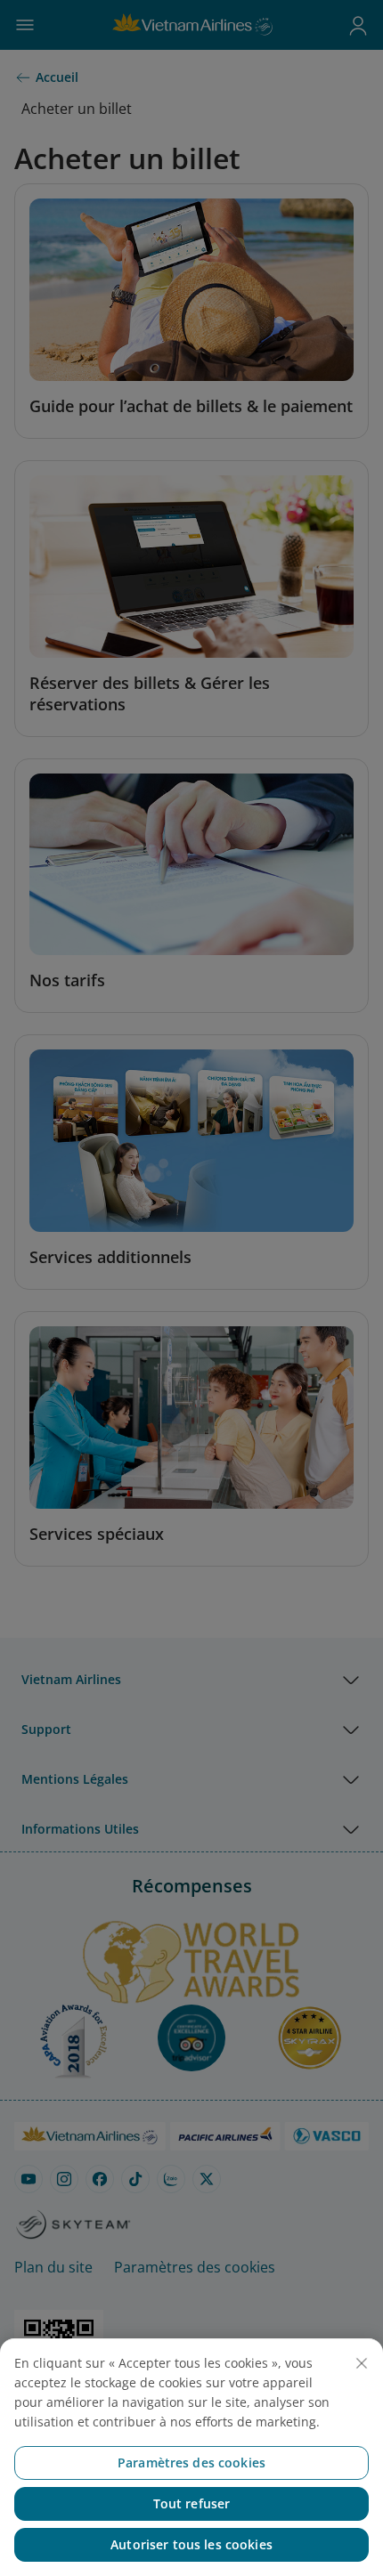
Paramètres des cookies (191, 2463)
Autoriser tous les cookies (191, 2544)
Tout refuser (192, 2503)
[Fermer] (362, 2363)
